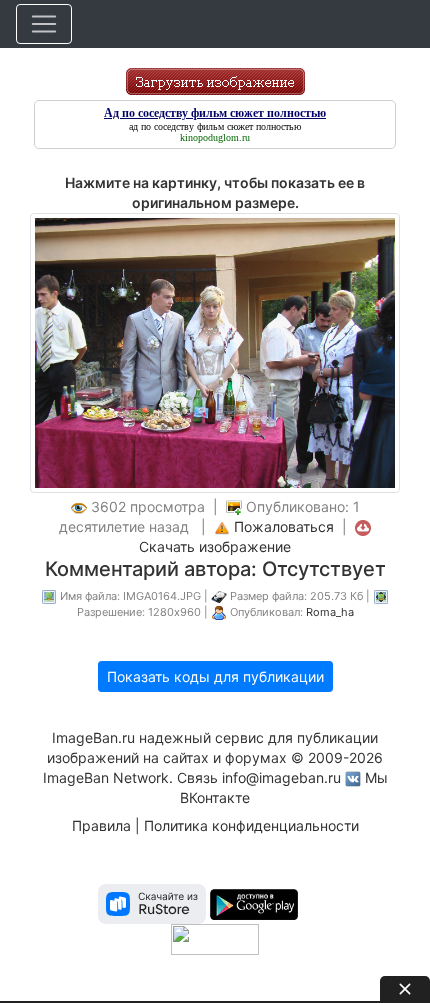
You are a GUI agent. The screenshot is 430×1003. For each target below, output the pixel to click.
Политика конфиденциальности (251, 825)
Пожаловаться (284, 526)
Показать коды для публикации (215, 676)
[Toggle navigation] (44, 24)
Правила (101, 825)
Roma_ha (330, 612)
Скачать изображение (215, 546)
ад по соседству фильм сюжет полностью (215, 126)
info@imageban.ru (281, 777)
